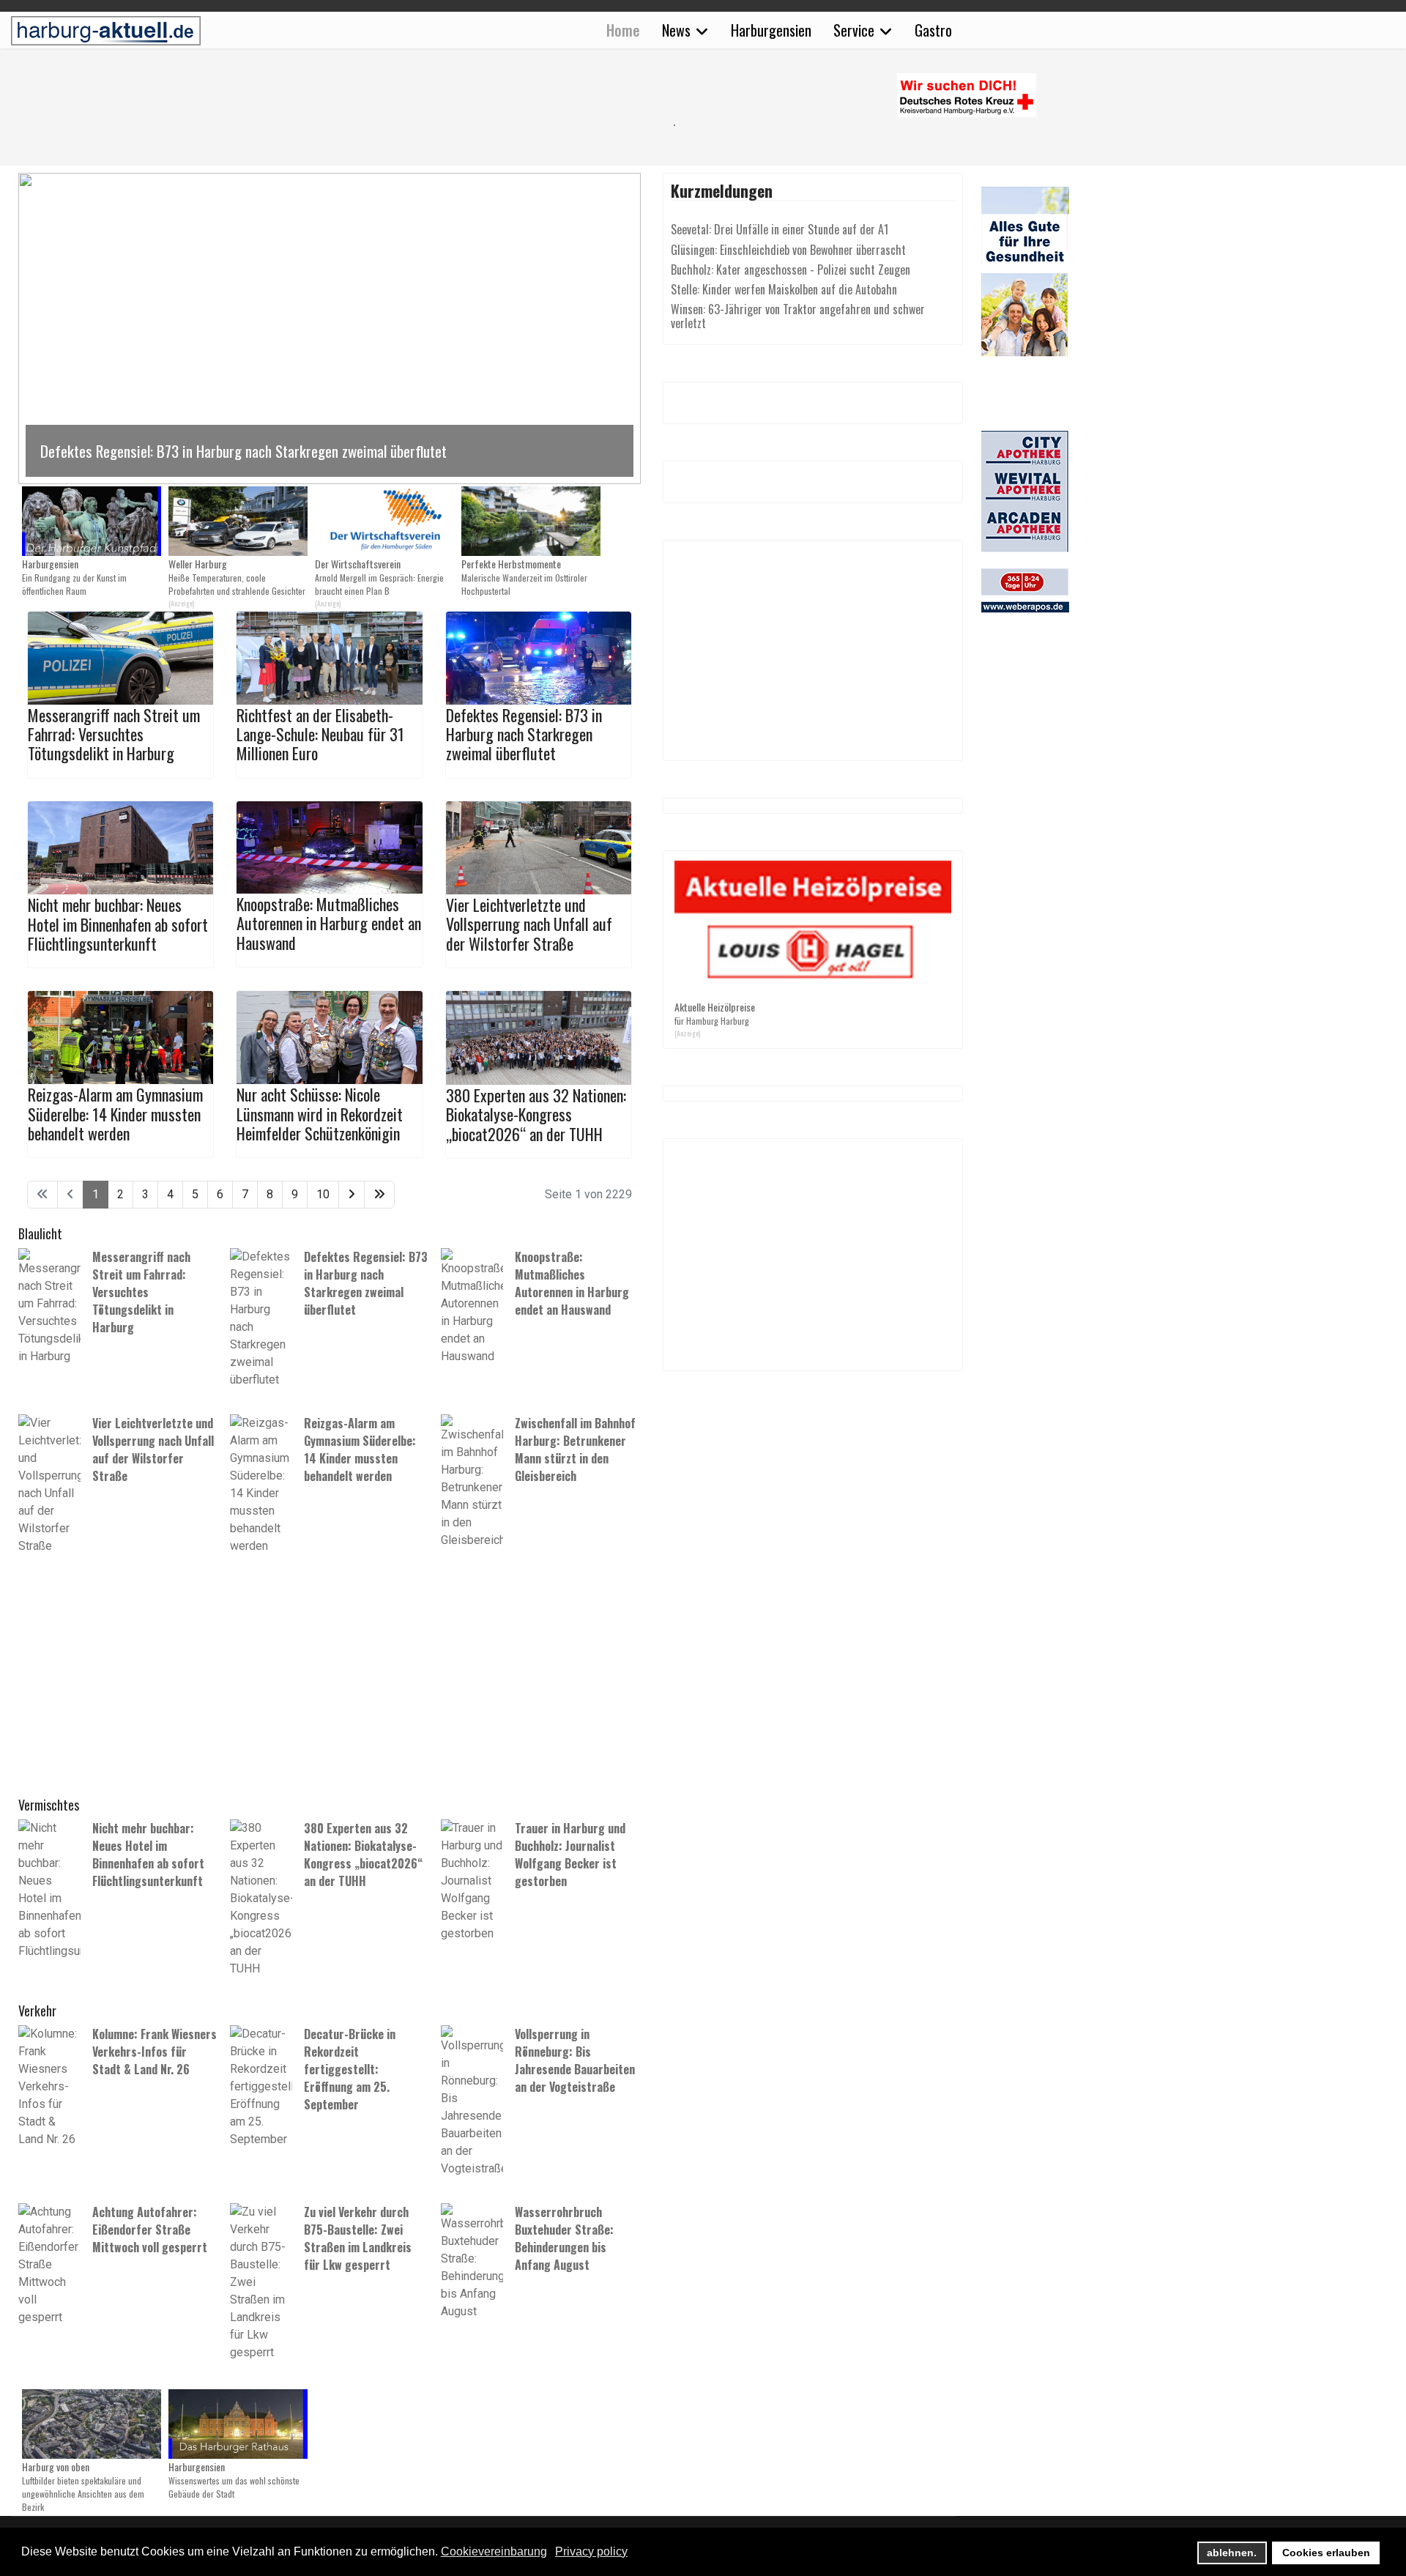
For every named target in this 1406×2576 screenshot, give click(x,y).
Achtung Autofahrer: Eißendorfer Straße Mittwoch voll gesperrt (150, 2230)
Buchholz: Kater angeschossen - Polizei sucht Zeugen (791, 270)
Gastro (933, 30)
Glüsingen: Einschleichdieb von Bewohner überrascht (788, 250)
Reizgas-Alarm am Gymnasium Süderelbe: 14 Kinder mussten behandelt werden (115, 1114)
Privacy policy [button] (591, 2551)
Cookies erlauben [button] (1326, 2553)
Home (623, 30)
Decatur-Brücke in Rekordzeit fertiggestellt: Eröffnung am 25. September (350, 2069)
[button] (330, 329)
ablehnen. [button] (1232, 2553)
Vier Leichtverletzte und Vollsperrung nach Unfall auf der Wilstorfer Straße (529, 924)
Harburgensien (771, 30)
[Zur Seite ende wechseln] (379, 1195)
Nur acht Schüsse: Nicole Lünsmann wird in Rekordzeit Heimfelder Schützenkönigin (320, 1114)
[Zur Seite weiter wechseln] (351, 1195)
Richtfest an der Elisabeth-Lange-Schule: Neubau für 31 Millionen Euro (320, 734)
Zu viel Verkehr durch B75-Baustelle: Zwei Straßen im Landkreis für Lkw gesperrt (358, 2238)
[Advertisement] (337, 125)
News (676, 30)
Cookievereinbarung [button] (494, 2551)
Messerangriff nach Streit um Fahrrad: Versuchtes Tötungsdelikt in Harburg (114, 734)
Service (854, 30)
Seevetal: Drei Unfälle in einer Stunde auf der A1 (780, 229)
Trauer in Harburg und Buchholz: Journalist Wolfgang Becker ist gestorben (570, 1855)
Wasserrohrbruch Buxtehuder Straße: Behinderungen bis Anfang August (564, 2238)
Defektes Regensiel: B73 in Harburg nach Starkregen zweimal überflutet (524, 734)
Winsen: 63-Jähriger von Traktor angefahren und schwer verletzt (798, 316)
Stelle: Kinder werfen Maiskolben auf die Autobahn (784, 289)
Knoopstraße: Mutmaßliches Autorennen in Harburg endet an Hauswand (329, 923)
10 (323, 1194)
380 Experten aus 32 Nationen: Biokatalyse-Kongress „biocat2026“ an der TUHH (536, 1114)
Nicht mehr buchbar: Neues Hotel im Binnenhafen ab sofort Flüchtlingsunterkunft (118, 924)
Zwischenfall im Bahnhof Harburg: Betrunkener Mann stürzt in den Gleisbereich (575, 1450)
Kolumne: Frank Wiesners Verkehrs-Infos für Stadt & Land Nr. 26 (155, 2052)
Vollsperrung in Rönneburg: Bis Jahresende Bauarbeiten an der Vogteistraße (575, 2060)
